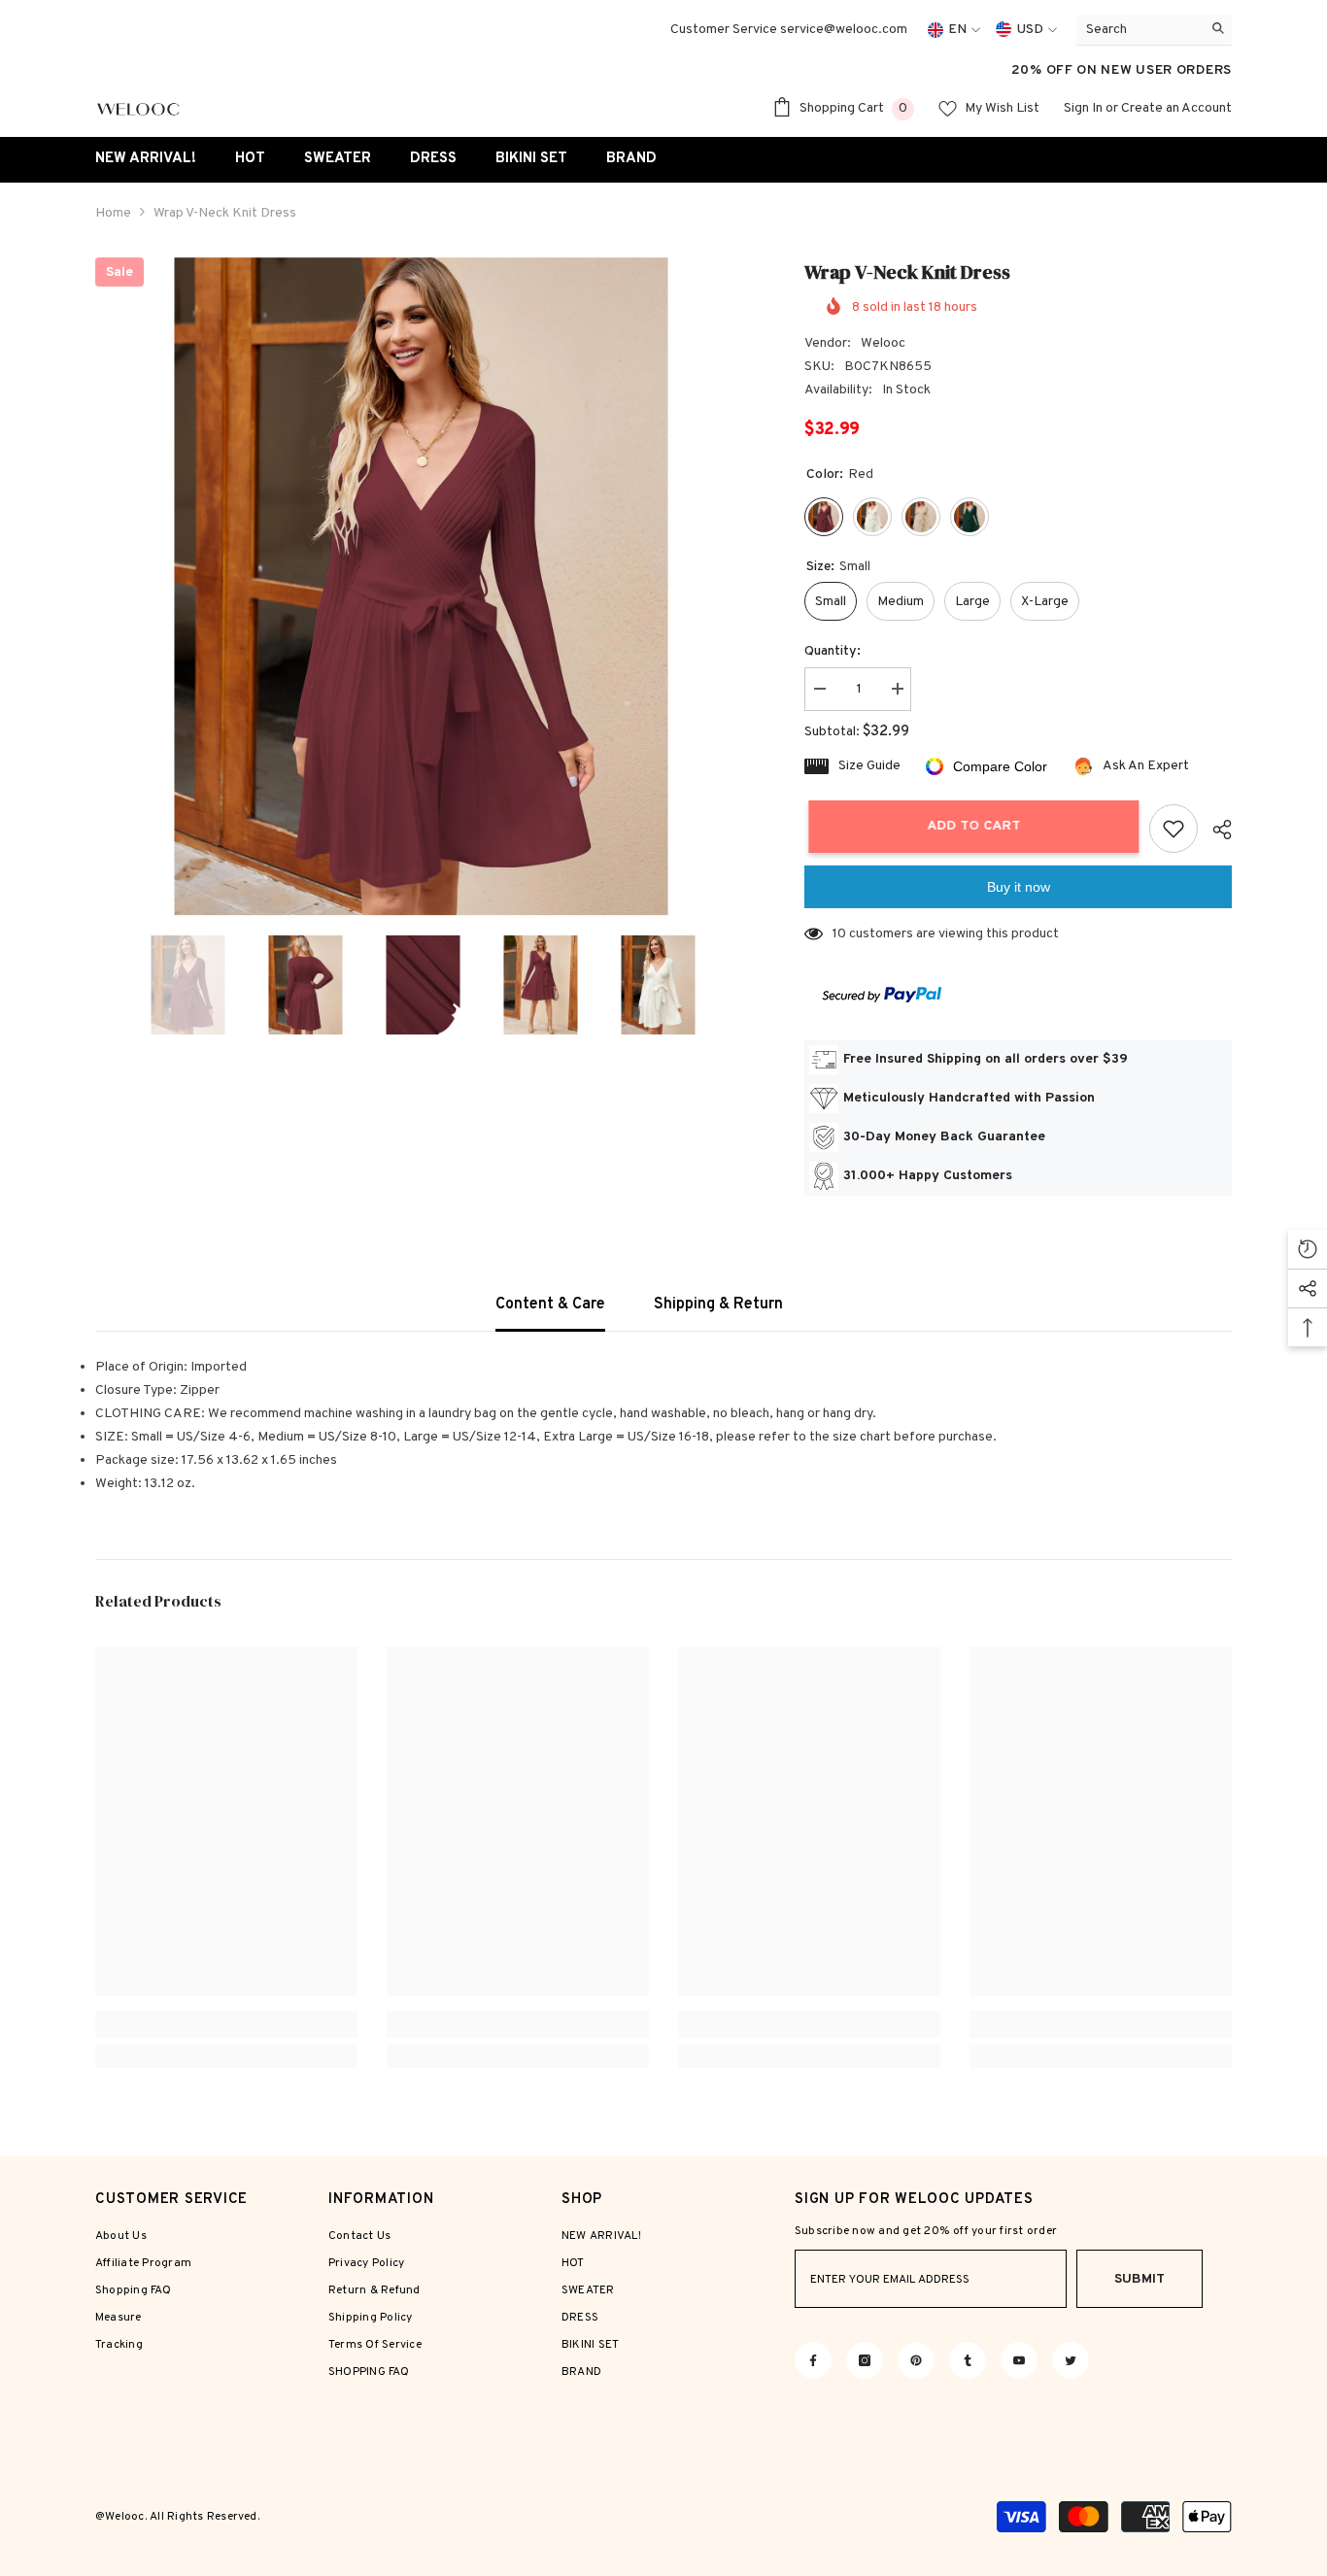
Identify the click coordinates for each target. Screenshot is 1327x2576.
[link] (226, 2024)
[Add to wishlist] (1174, 829)
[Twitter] (1071, 2360)
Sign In (1083, 108)
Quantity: (833, 651)
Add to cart (970, 826)
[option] (421, 587)
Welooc (883, 343)
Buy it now (1019, 887)
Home (113, 213)
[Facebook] (813, 2360)
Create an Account (1176, 108)
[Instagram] (865, 2360)
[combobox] (1139, 30)
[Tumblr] (968, 2360)
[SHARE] (1215, 830)
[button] (101, 985)
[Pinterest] (916, 2360)
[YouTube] (1019, 2360)
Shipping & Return (718, 1305)
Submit (1140, 2279)
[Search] (1154, 30)
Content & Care (550, 1305)
